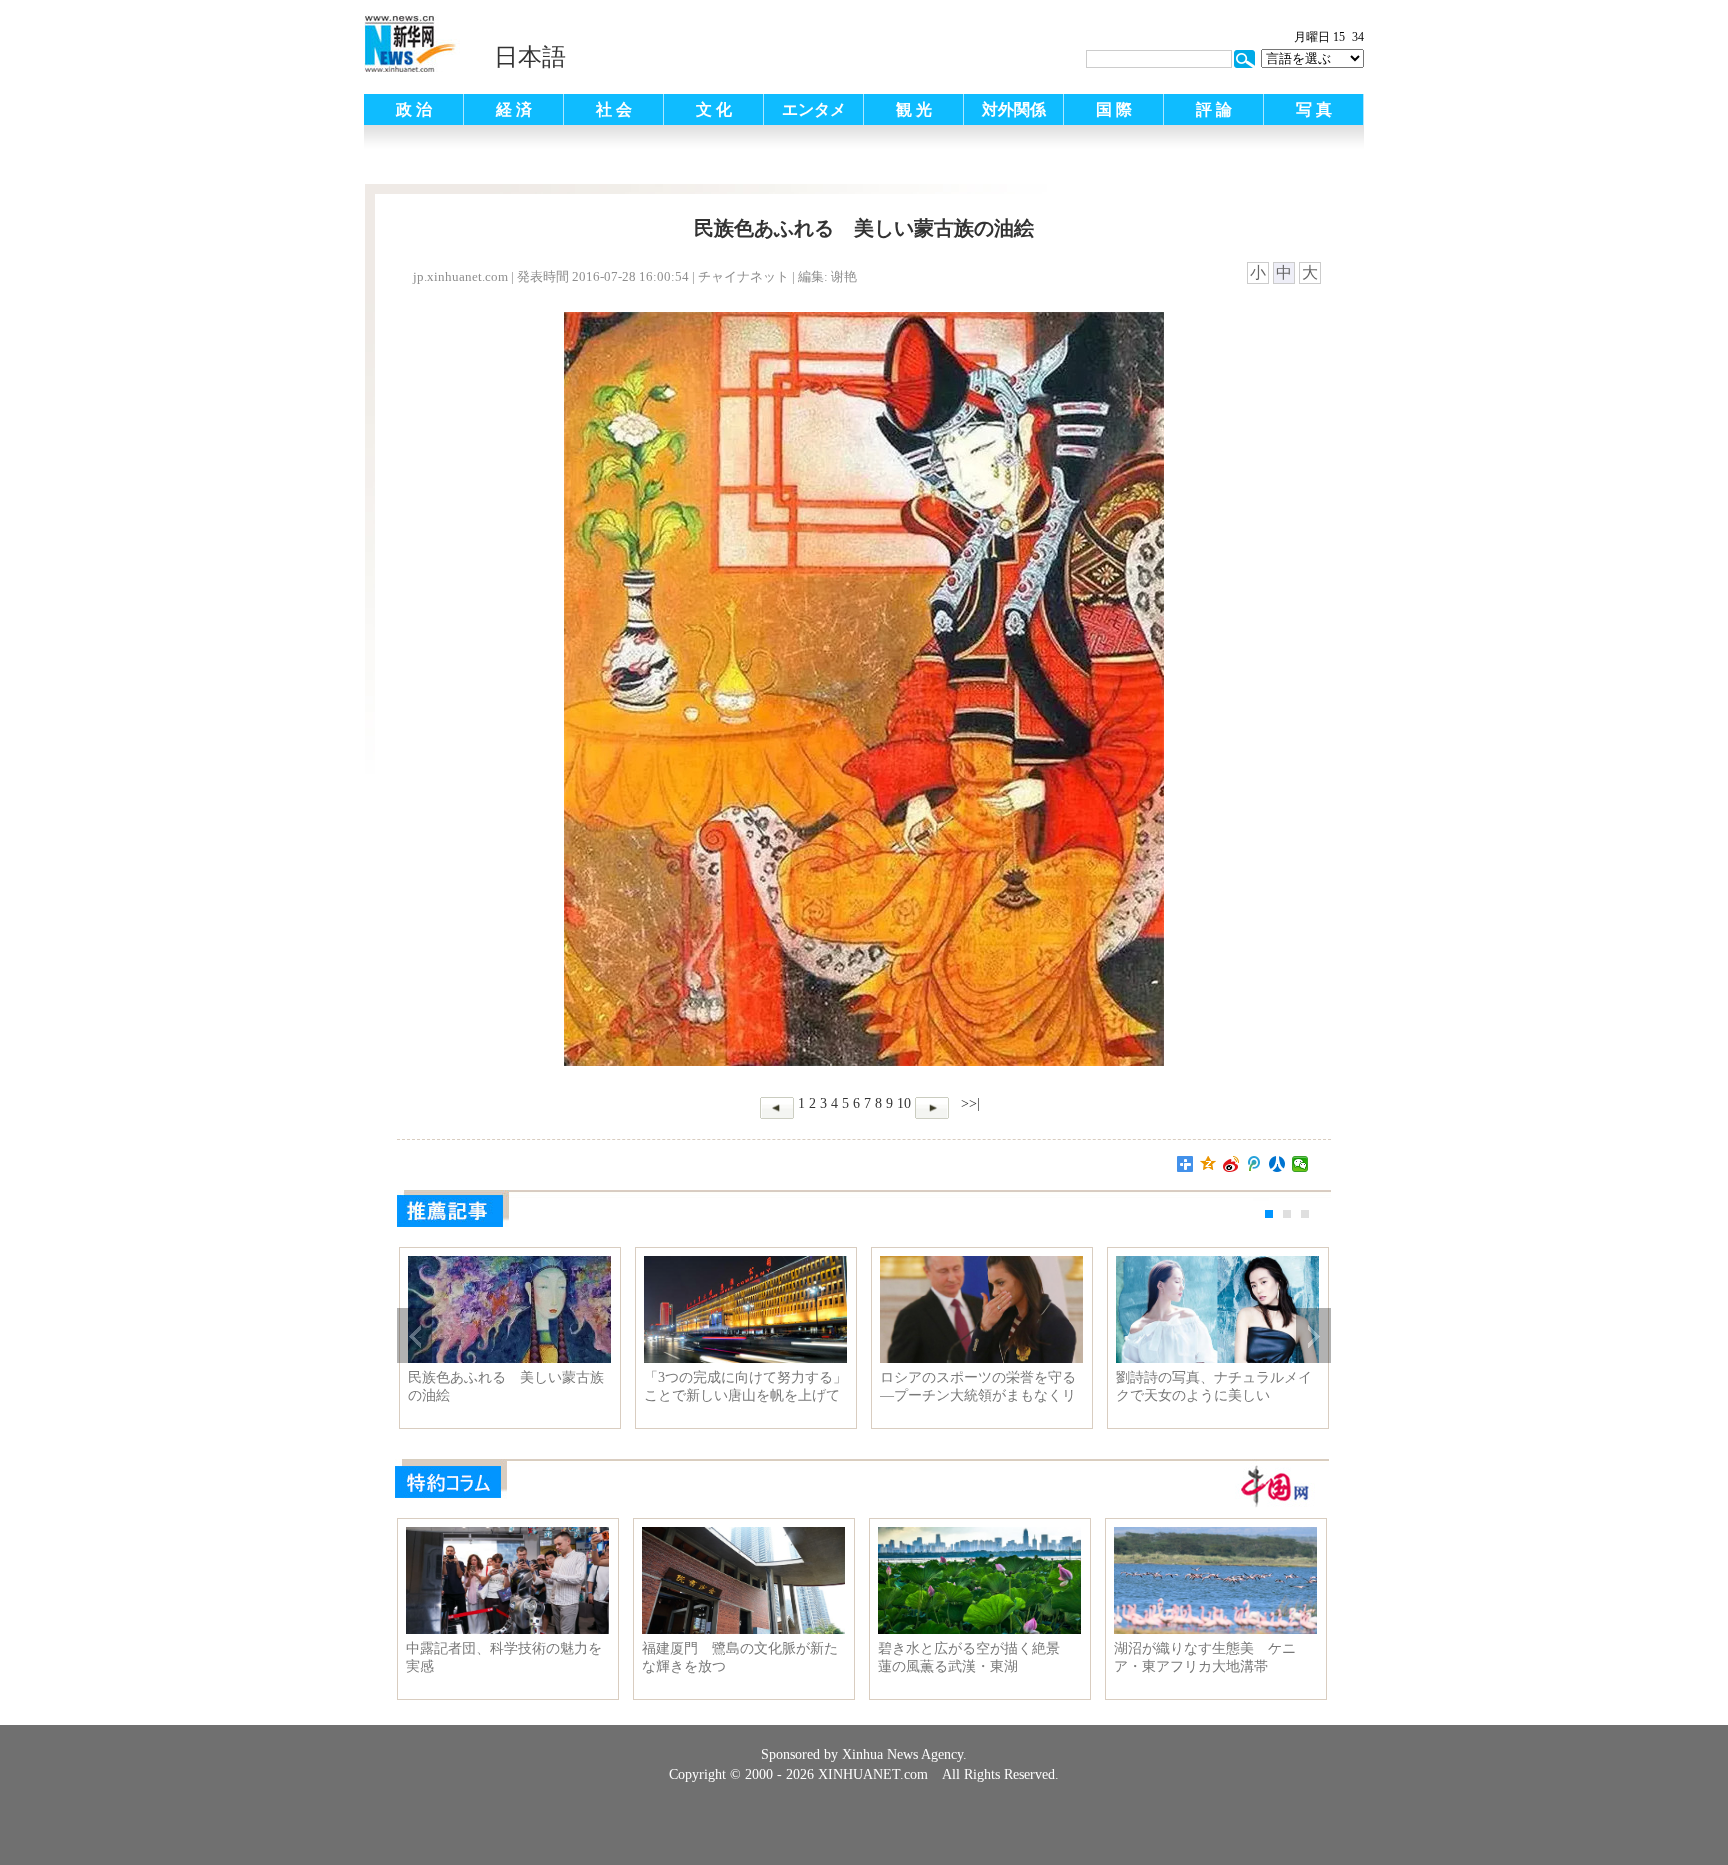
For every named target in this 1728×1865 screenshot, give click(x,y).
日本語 (530, 57)
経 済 (514, 109)
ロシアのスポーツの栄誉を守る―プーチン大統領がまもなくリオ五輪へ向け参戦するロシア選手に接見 (978, 1387)
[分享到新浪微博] (1231, 1164)
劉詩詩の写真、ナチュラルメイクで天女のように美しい (1214, 1386)
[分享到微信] (1300, 1164)
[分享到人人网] (1277, 1164)
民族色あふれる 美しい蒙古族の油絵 (506, 1386)
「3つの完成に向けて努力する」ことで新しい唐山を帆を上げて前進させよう (745, 1387)
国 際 (1114, 109)
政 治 (414, 109)
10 (904, 1103)
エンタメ (814, 109)
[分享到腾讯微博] (1254, 1164)
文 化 (714, 109)
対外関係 (1014, 109)
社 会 (614, 109)
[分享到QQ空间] (1208, 1164)
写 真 (1314, 109)
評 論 (1214, 109)
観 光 (914, 109)
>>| (968, 1103)
